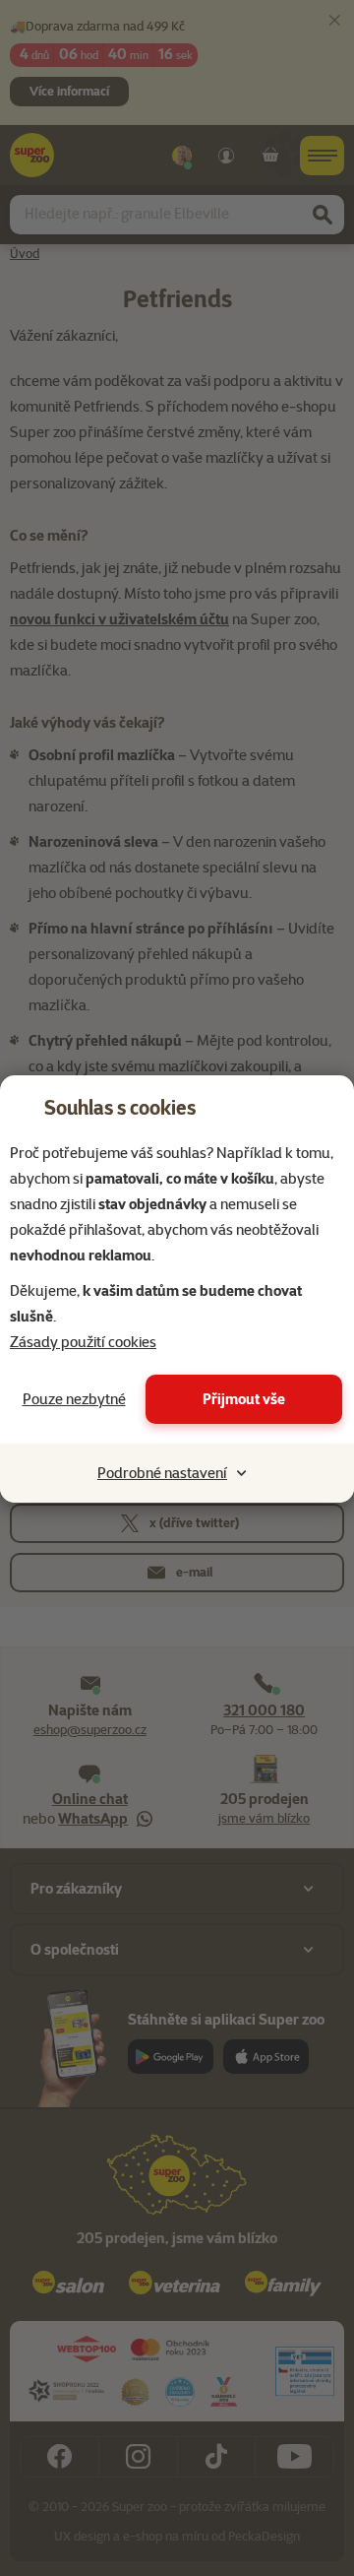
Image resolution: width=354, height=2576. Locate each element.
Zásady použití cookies (83, 1342)
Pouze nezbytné (74, 1399)
